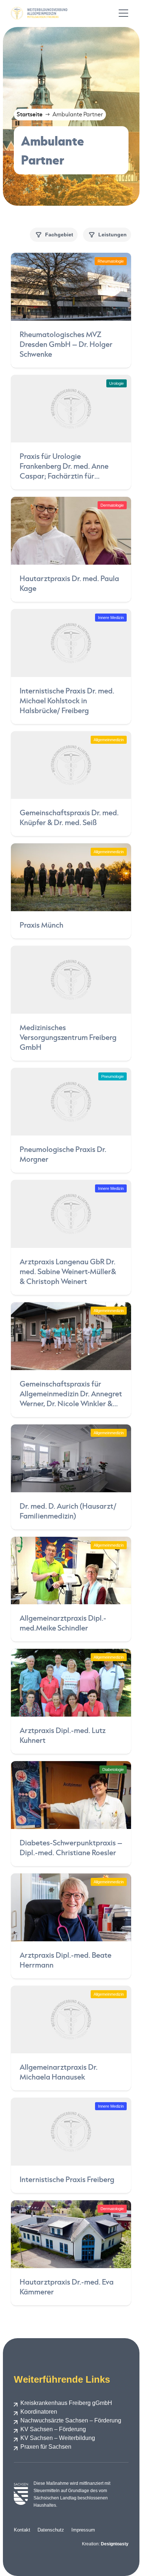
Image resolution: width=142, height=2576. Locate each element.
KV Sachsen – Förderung (53, 2429)
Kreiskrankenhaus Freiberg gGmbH (66, 2403)
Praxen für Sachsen (46, 2447)
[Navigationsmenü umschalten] (123, 13)
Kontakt (22, 2530)
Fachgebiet (59, 235)
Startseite (30, 114)
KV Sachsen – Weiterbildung (58, 2438)
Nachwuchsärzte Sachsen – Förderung (71, 2420)
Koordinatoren (39, 2412)
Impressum (83, 2530)
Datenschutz (51, 2530)
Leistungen (113, 235)
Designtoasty (115, 2544)
